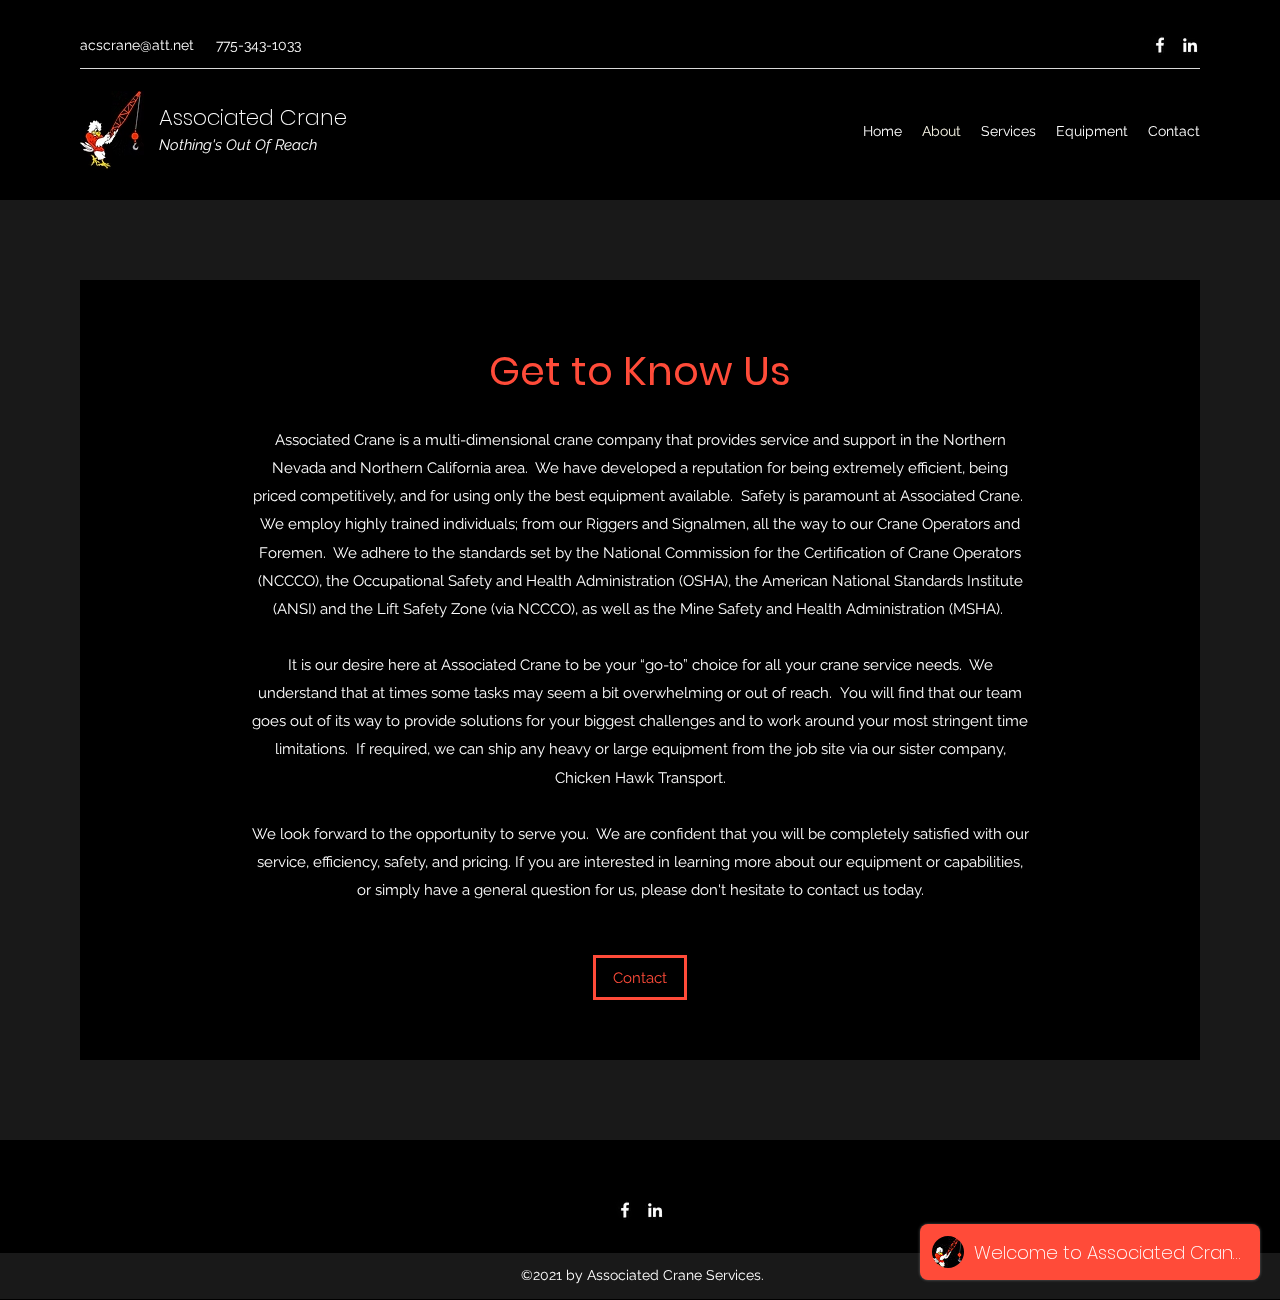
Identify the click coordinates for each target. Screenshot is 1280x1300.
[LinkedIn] (1190, 45)
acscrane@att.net (137, 45)
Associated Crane (253, 117)
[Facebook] (1160, 45)
